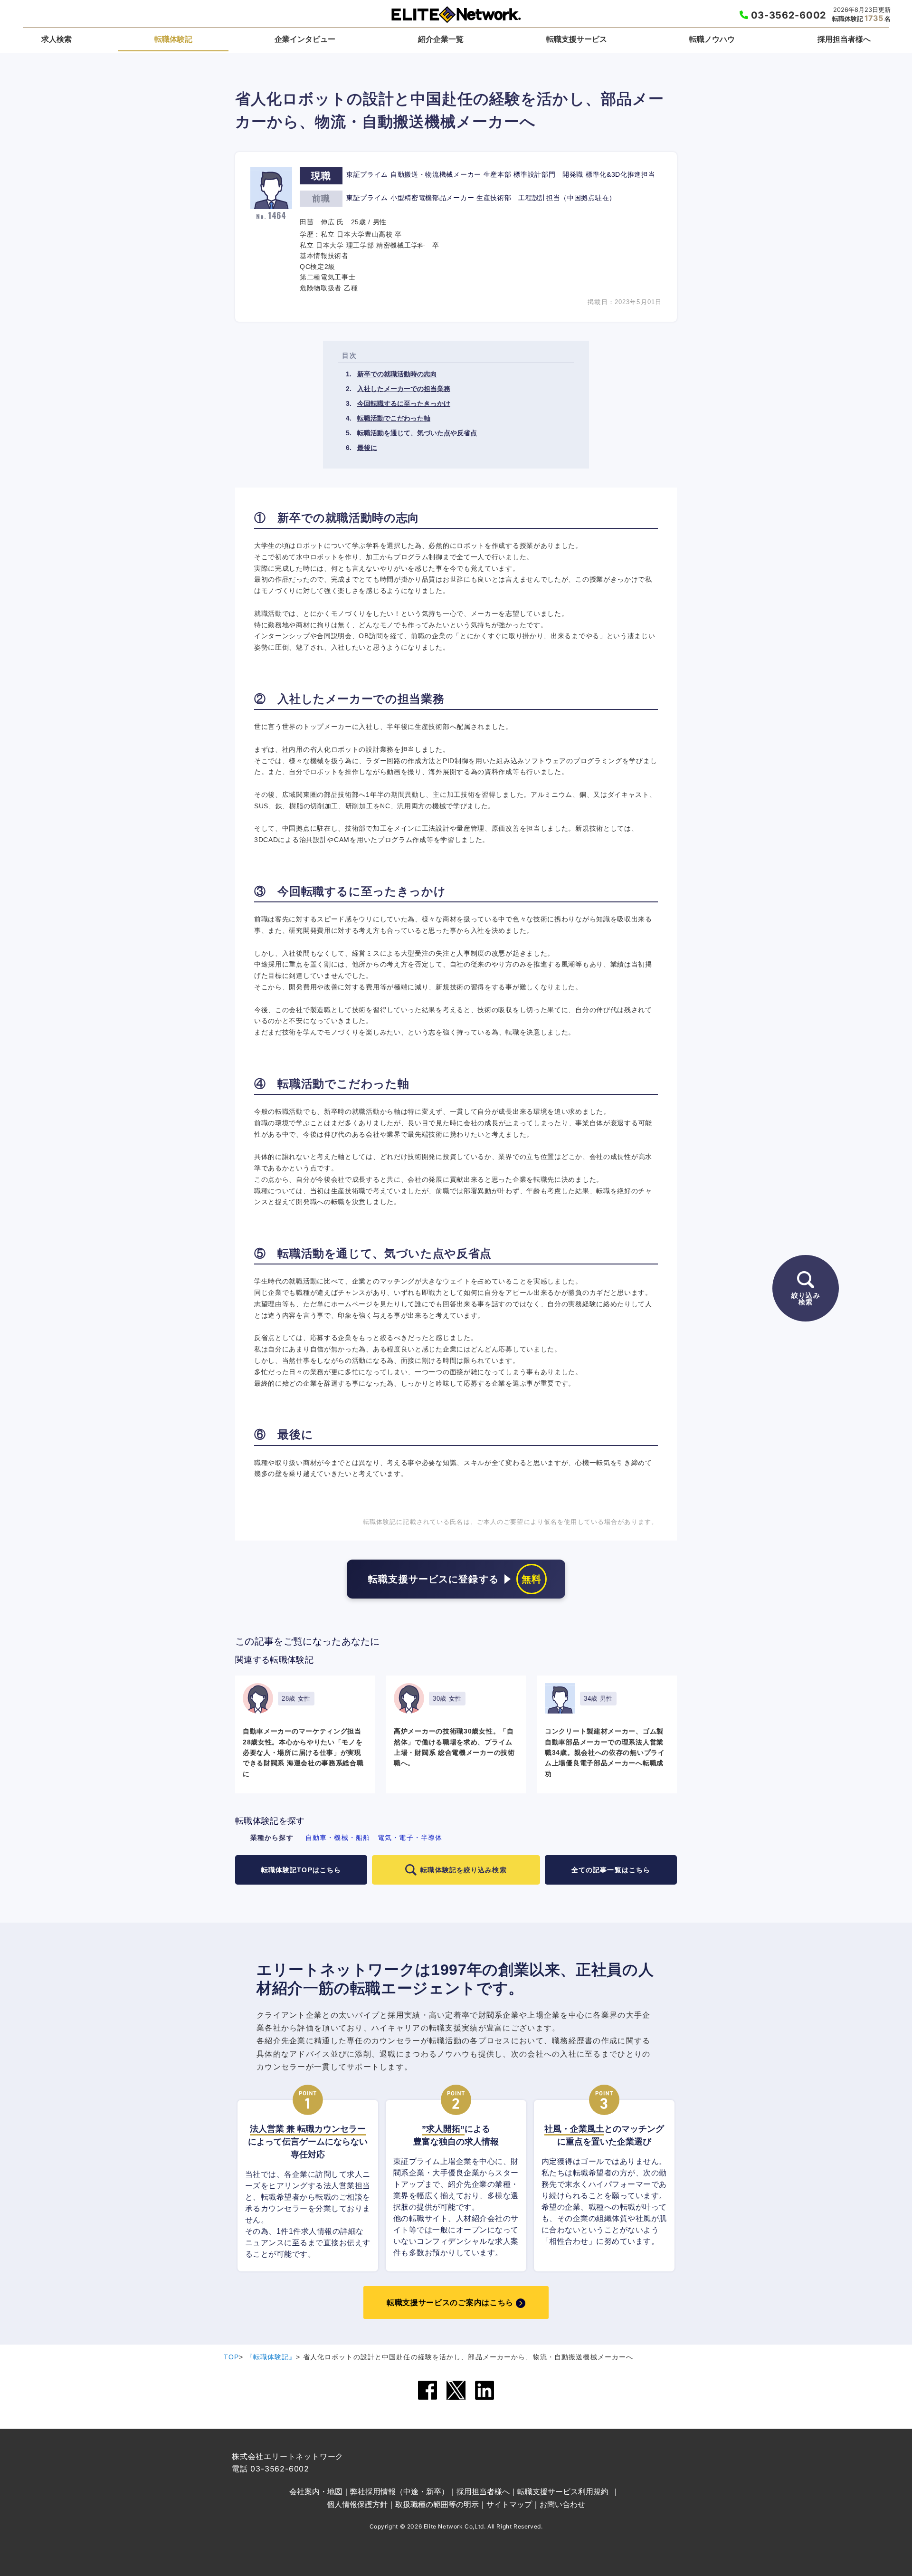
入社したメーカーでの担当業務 (404, 389)
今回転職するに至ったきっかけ (404, 403)
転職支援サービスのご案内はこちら (450, 2303)
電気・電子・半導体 (410, 1838)
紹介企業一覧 (441, 39)
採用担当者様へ (844, 39)
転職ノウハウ (712, 39)
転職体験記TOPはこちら (301, 1870)
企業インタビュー (305, 39)
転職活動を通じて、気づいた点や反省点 (417, 433)
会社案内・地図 (316, 2491)
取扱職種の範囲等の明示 (437, 2504)
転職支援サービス (577, 39)
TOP (231, 2357)
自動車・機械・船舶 (338, 1838)
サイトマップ (509, 2504)
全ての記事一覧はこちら (611, 1870)
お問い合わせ (562, 2504)
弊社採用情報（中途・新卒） (399, 2491)
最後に (367, 448)
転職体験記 (173, 39)
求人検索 (57, 39)
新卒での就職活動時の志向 (397, 374)
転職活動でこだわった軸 (394, 418)
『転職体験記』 (271, 2357)
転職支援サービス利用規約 (563, 2491)
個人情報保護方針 (357, 2504)
